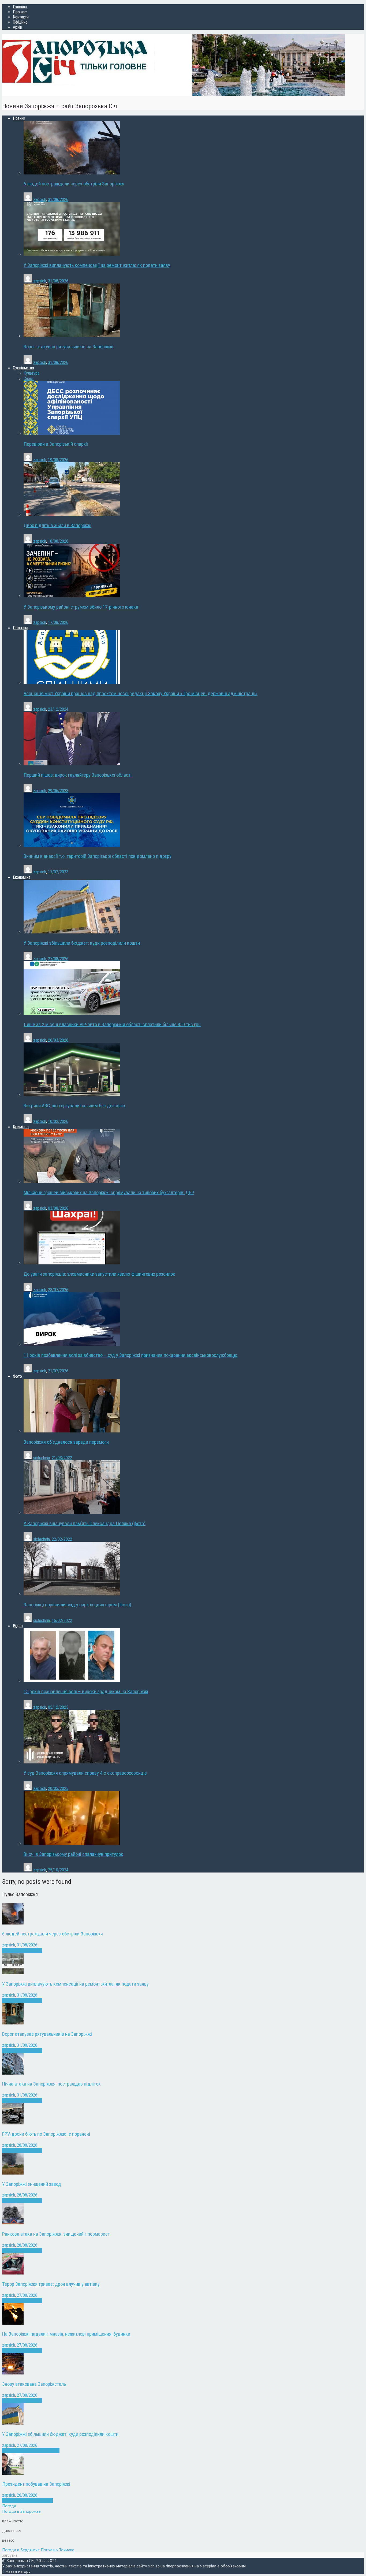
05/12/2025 (58, 1707)
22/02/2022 (62, 1539)
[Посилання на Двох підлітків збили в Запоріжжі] (72, 514)
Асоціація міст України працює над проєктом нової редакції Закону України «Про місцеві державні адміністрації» (141, 694)
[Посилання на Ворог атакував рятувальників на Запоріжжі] (72, 336)
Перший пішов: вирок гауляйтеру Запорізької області (78, 775)
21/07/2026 (58, 1371)
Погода (9, 2506)
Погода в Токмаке (57, 2550)
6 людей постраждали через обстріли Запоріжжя (74, 184)
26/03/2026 (58, 1040)
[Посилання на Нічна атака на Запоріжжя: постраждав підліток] (13, 2073)
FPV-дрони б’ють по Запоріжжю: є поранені (46, 2134)
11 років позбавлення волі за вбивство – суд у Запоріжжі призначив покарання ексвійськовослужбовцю (130, 1355)
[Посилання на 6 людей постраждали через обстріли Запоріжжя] (72, 173)
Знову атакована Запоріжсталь (34, 2384)
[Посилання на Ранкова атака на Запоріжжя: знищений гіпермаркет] (13, 2223)
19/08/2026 (58, 460)
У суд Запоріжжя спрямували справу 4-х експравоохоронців (85, 1773)
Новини (36, 1950)
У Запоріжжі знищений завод (32, 2184)
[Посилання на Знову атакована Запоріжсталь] (13, 2373)
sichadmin (42, 1458)
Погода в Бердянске (21, 2550)
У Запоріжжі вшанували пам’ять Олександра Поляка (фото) (85, 1524)
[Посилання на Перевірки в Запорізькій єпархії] (72, 433)
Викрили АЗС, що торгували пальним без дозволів (74, 1106)
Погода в (21, 2511)
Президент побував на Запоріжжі (36, 2484)
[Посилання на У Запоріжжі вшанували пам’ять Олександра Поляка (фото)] (72, 1512)
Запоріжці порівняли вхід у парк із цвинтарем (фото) (77, 1605)
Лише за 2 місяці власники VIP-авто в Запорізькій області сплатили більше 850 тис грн (112, 1025)
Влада (16, 2501)
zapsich (40, 200)
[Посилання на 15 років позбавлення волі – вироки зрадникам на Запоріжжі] (72, 1680)
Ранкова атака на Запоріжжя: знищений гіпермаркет (56, 2234)
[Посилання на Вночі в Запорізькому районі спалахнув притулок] (72, 1843)
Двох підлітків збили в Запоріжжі (57, 526)
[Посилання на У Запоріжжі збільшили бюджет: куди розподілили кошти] (72, 932)
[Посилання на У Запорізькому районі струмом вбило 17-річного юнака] (72, 596)
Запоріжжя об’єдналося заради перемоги (66, 1442)
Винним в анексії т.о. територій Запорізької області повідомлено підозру (98, 856)
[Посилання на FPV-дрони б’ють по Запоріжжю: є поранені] (13, 2123)
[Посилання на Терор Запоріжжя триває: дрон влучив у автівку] (13, 2273)
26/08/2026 (27, 2495)
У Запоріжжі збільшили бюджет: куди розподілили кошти (82, 943)
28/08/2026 (27, 2145)
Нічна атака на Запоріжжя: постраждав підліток (51, 2084)
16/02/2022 (62, 1620)
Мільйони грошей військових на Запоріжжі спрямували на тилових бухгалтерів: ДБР (109, 1193)
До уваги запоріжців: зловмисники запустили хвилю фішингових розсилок (99, 1274)
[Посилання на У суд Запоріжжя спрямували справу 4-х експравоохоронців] (72, 1762)
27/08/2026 (58, 959)
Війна (7, 1950)
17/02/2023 (58, 872)
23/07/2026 (58, 1290)
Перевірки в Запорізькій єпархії (56, 444)
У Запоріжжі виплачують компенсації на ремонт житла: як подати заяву (97, 265)
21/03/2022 (62, 1458)
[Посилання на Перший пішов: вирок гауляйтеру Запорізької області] (72, 764)
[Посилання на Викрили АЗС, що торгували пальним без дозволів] (72, 1095)
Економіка (20, 2451)
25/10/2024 (58, 1870)
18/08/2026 (58, 541)
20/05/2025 (58, 1788)
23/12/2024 (58, 709)
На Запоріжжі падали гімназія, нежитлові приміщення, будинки (66, 2334)
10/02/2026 (58, 1121)
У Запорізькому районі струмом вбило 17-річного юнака (81, 607)
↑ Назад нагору (16, 2571)
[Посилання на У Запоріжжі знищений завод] (13, 2173)
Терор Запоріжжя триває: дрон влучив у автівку (51, 2284)
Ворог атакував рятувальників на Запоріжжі (68, 347)
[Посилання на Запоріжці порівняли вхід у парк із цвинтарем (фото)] (72, 1594)
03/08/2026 (58, 1208)
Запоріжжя (20, 1950)
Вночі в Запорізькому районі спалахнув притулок (73, 1854)
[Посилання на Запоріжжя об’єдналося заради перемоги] (72, 1431)
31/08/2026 (58, 200)
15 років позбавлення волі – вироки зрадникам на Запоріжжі (86, 1692)
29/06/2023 (58, 791)
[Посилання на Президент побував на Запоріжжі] (13, 2473)
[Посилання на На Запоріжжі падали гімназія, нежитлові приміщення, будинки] (13, 2323)
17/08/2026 (58, 622)
